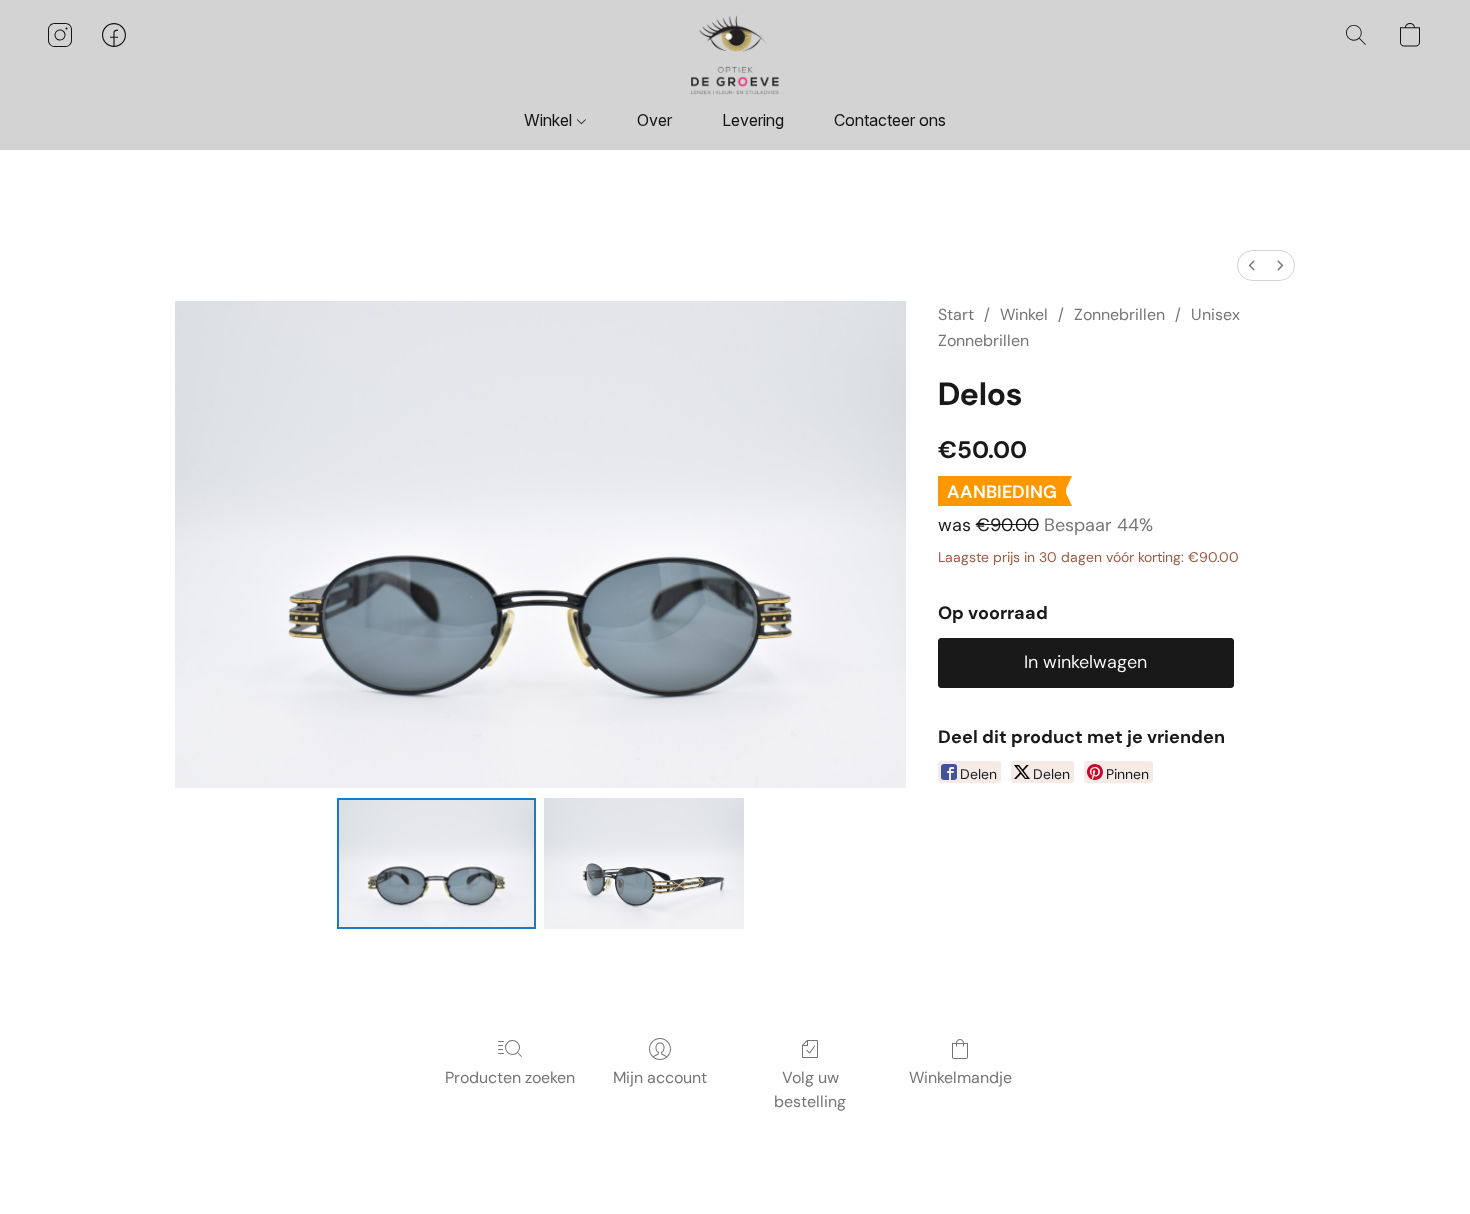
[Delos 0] (437, 863)
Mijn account (660, 1077)
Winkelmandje (960, 1077)
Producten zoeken (510, 1077)
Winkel (550, 120)
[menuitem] (1252, 265)
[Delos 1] (644, 863)
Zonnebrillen (1119, 314)
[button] (735, 55)
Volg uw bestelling (810, 1089)
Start (956, 314)
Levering (753, 120)
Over (654, 120)
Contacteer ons (890, 120)
